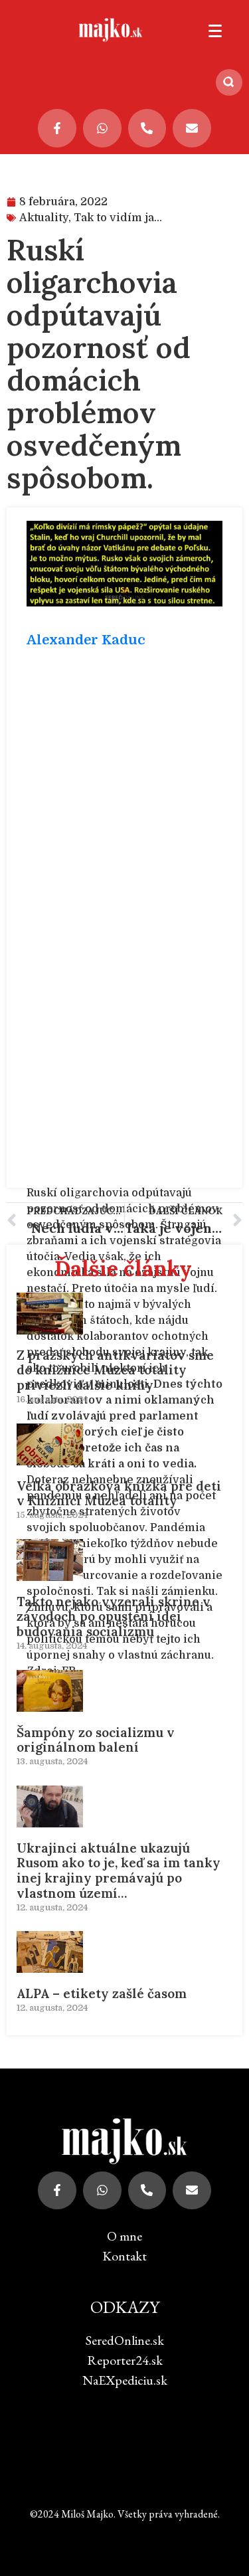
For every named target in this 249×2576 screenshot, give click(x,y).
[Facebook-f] (57, 128)
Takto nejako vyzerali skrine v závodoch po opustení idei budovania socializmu (114, 1617)
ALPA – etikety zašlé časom (102, 1993)
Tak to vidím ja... (118, 218)
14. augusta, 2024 (52, 1646)
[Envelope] (192, 128)
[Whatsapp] (102, 128)
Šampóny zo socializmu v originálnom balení (96, 1740)
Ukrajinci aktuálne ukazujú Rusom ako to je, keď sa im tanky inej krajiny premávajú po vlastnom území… (119, 1871)
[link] (86, 640)
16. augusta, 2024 (52, 1399)
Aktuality (44, 218)
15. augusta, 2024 (52, 1515)
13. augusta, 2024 (52, 1761)
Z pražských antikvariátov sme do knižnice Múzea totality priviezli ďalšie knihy (115, 1370)
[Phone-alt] (147, 128)
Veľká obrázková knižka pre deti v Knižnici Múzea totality (119, 1494)
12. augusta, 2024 (52, 1907)
